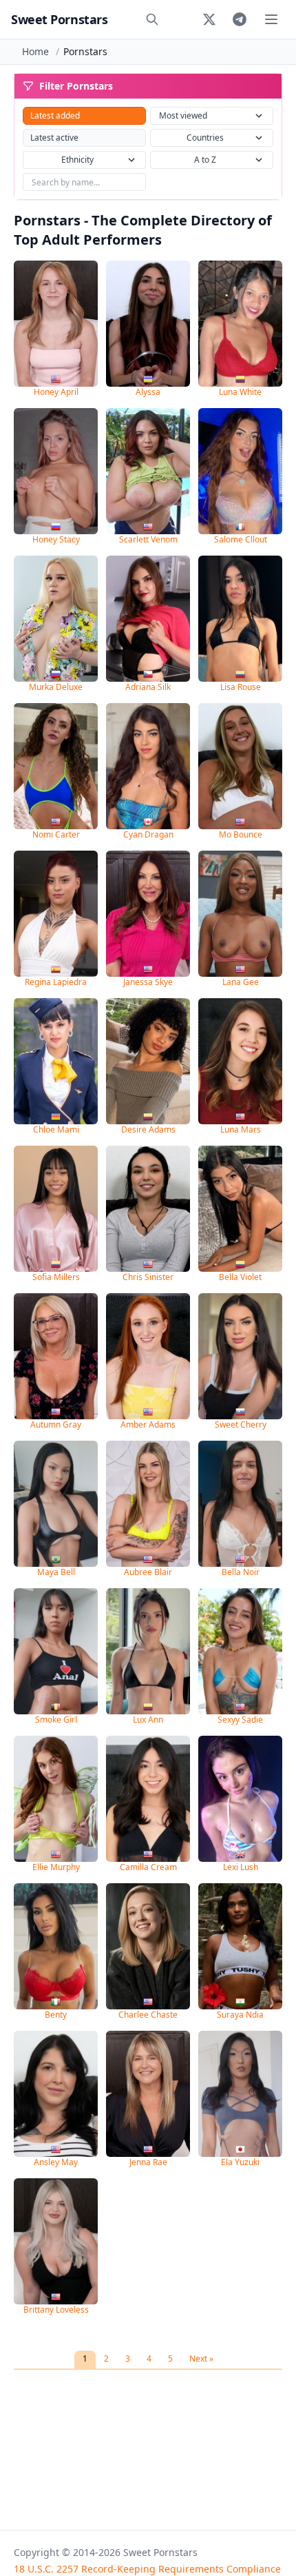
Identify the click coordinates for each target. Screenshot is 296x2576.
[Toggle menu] (271, 19)
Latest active (54, 138)
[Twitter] (209, 19)
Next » (201, 2359)
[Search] (152, 19)
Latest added (55, 115)
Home (35, 51)
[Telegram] (240, 19)
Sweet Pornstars (59, 19)
